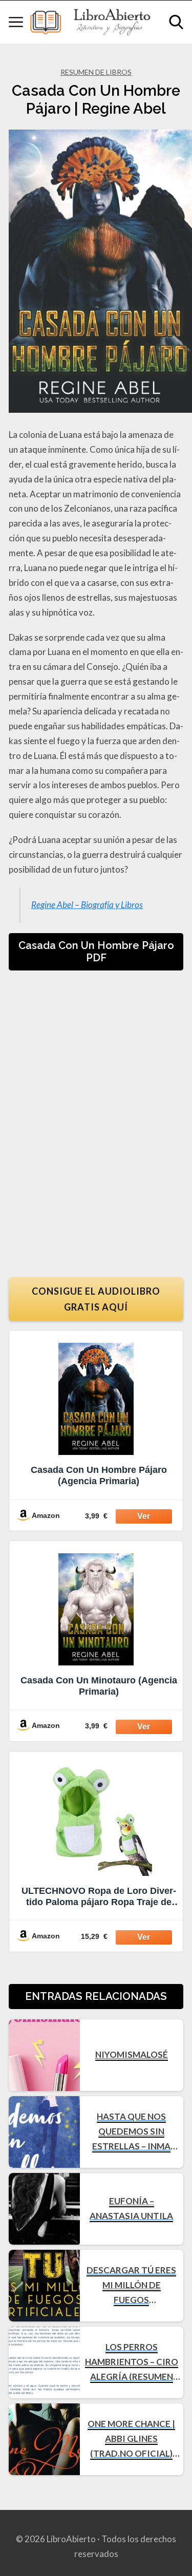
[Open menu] (16, 22)
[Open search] (176, 22)
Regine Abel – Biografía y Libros (87, 905)
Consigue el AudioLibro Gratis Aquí (96, 1299)
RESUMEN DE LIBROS (96, 72)
